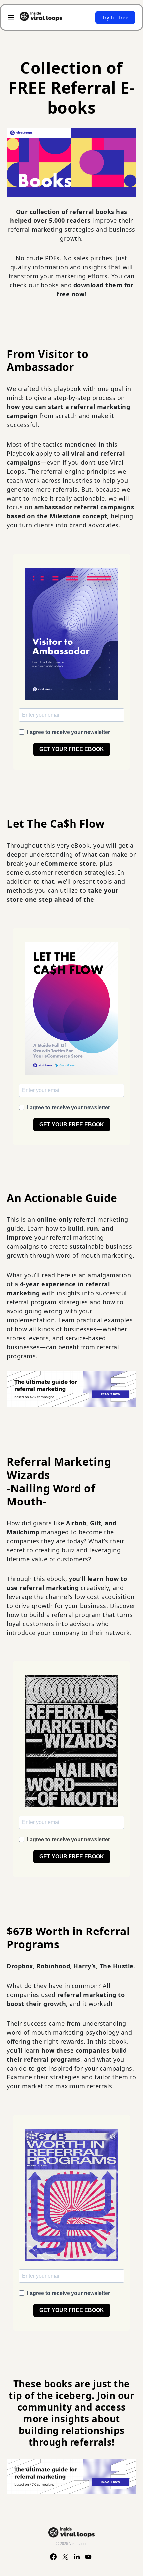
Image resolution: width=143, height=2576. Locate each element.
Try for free (115, 17)
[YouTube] (89, 2557)
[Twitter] (65, 2557)
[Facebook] (53, 2557)
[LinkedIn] (77, 2557)
